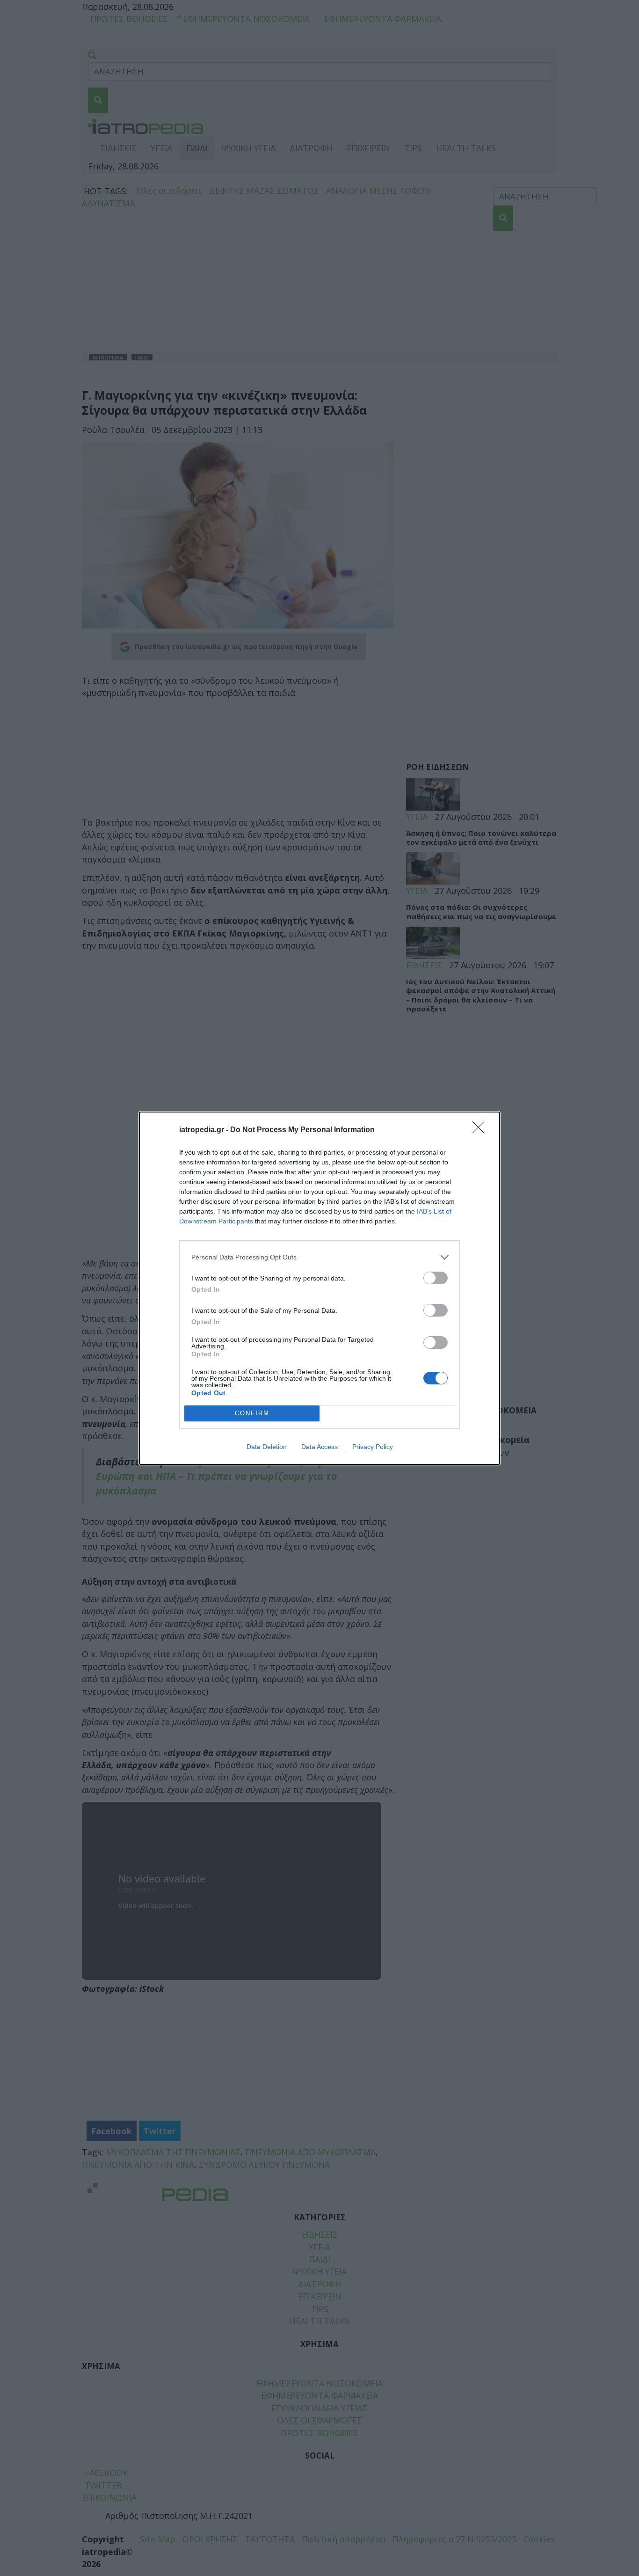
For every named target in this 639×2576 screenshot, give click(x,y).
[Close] (481, 1130)
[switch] (436, 1278)
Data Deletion (267, 1447)
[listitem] (319, 1257)
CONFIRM (252, 1413)
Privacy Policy (373, 1447)
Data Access (319, 1447)
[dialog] (319, 1288)
